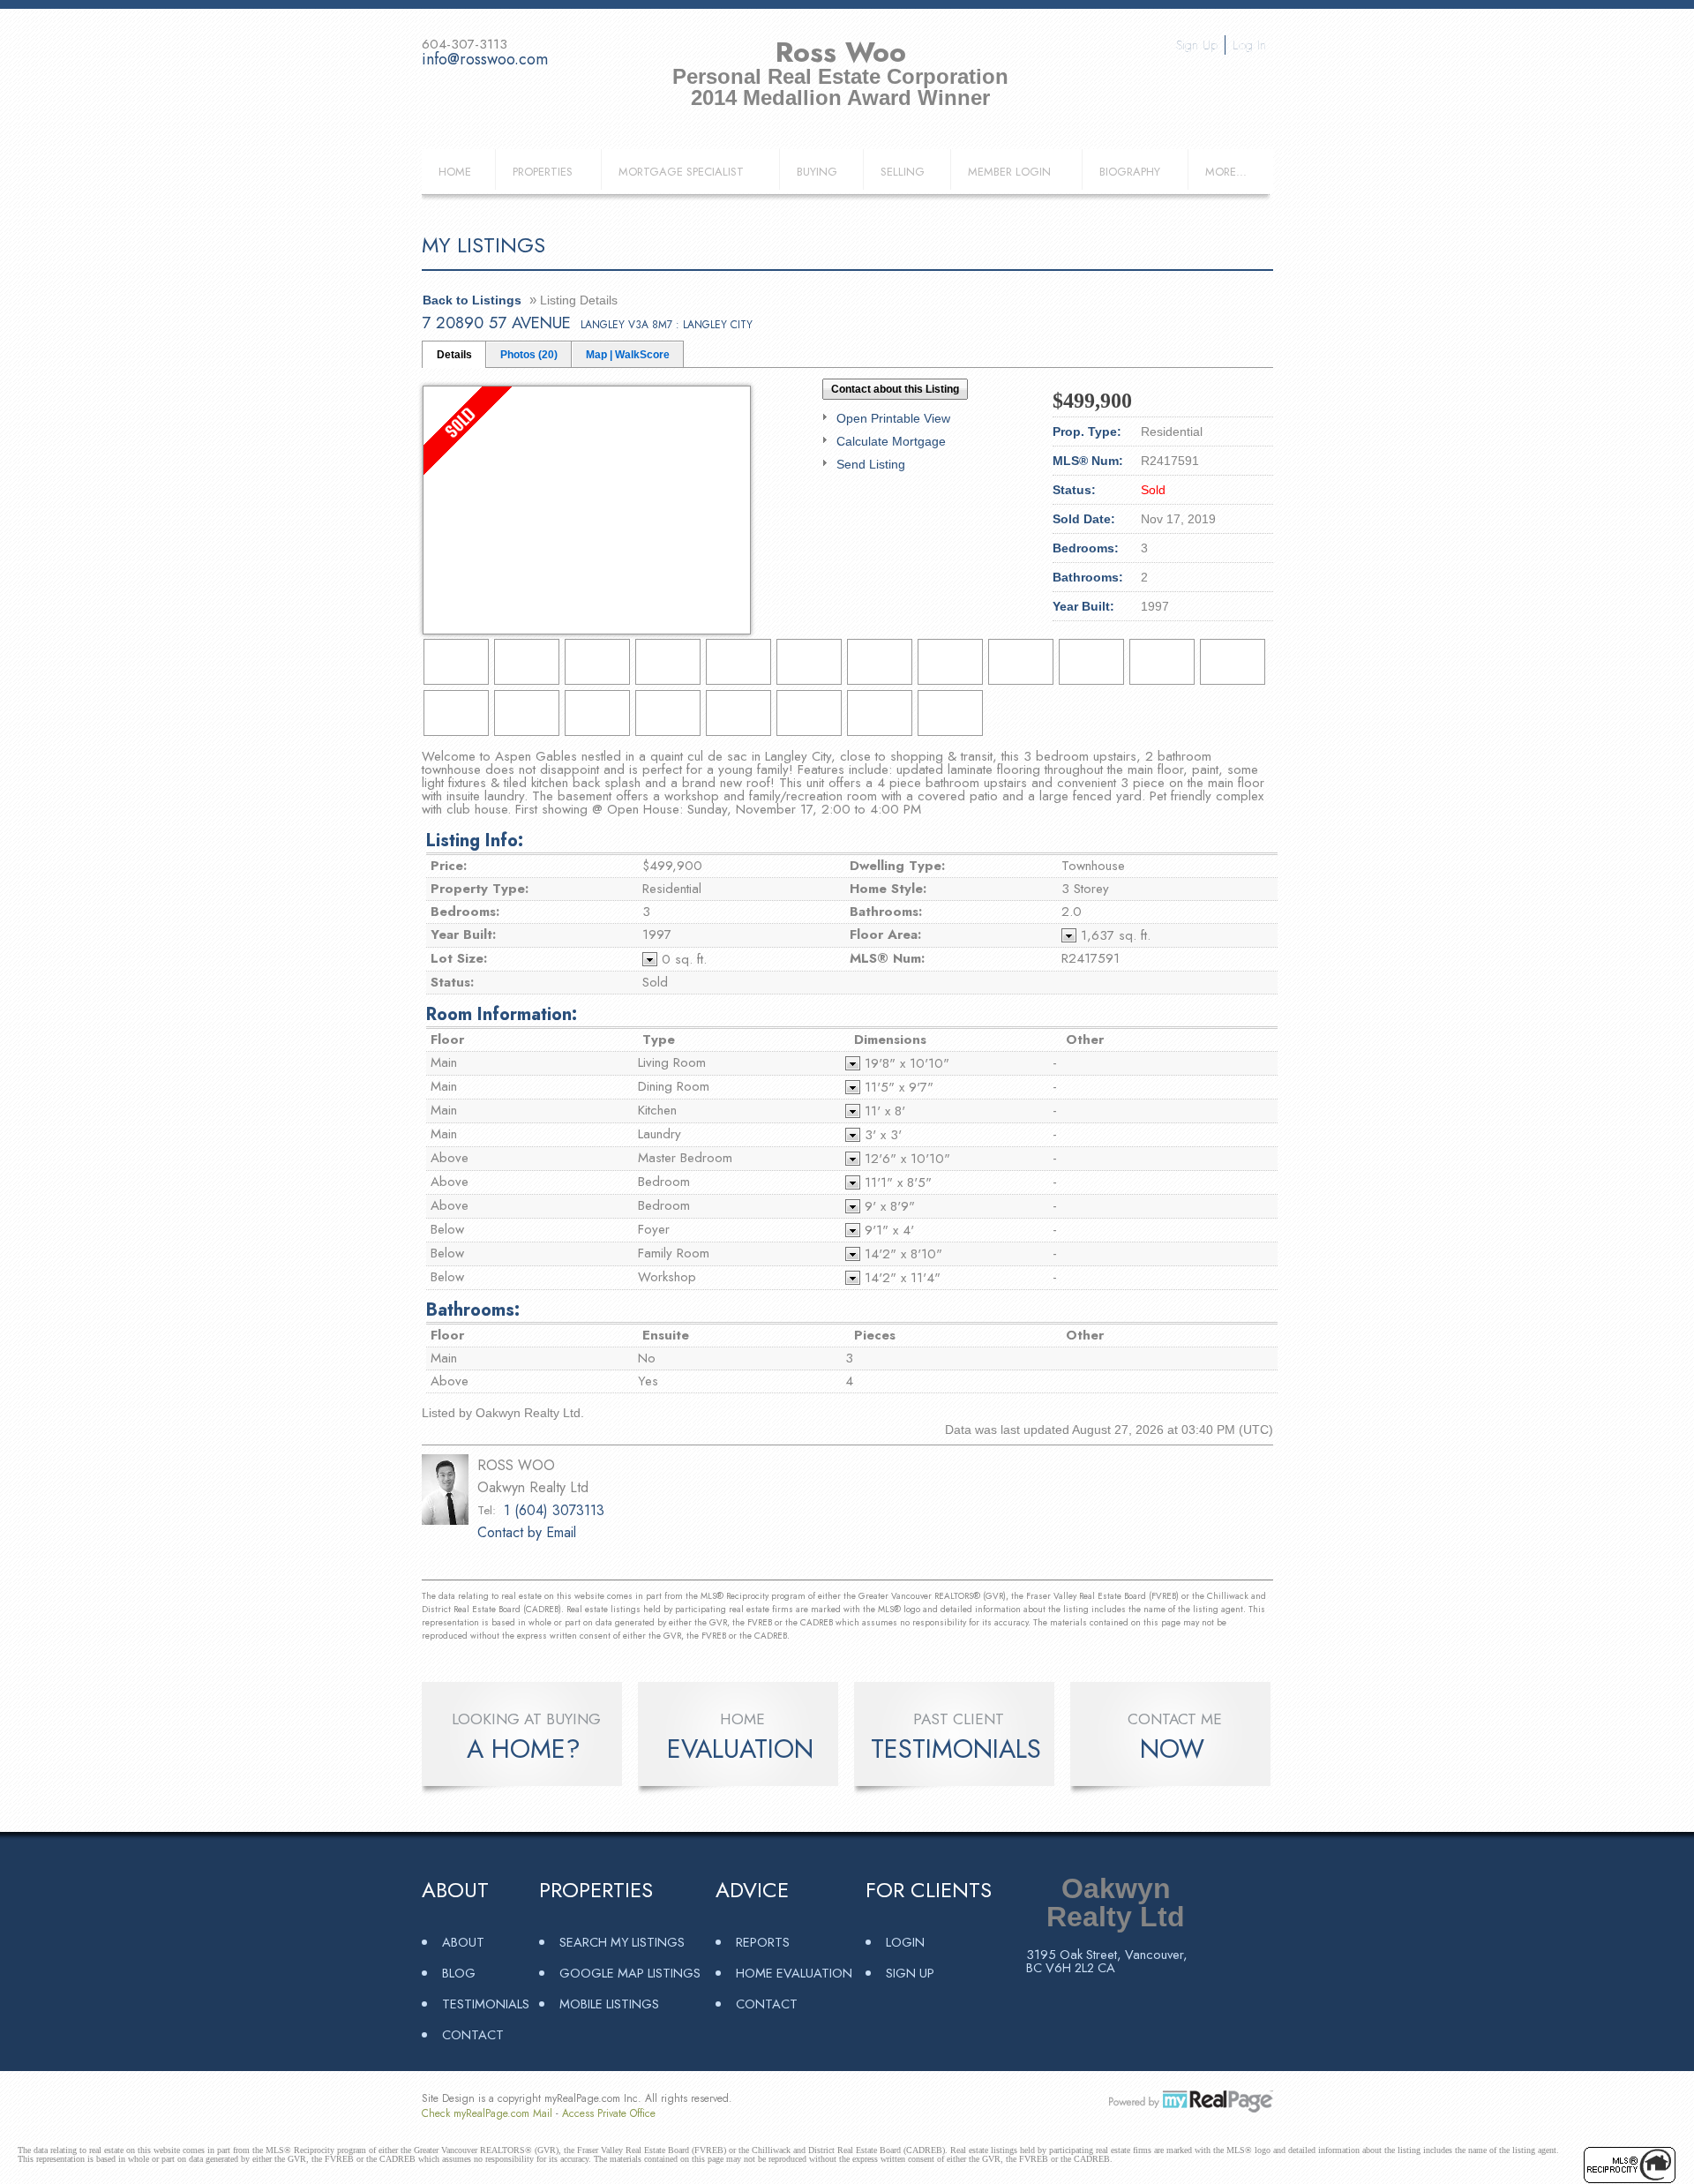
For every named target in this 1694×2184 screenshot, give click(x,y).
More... (1226, 172)
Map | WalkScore (628, 355)
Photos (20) (529, 355)
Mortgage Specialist (681, 172)
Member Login (1009, 172)
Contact (473, 2034)
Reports (763, 1942)
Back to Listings (472, 300)
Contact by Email (527, 1532)
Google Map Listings (630, 1973)
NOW (1172, 1749)
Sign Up (1197, 45)
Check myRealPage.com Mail (487, 2113)
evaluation (740, 1749)
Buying (817, 172)
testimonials (956, 1749)
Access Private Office (609, 2113)
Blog (459, 1973)
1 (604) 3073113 (554, 1510)
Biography (1130, 172)
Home (455, 172)
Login (905, 1942)
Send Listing (871, 464)
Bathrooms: (473, 1310)
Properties (543, 172)
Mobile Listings (609, 2004)
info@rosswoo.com (485, 59)
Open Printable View (893, 418)
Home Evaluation (794, 1973)
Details (454, 355)
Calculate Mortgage (891, 441)
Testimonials (486, 2004)
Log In (1249, 45)
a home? (524, 1749)
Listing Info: (475, 841)
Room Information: (502, 1014)
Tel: (487, 1510)
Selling (903, 172)
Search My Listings (622, 1942)
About (463, 1942)
